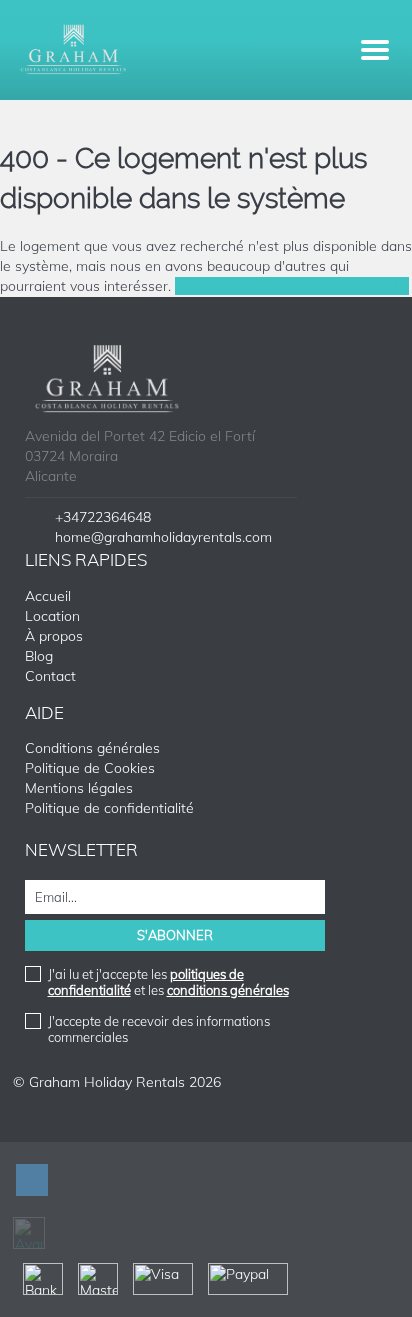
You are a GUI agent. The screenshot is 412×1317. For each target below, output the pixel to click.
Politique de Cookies (90, 768)
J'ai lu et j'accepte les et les (168, 982)
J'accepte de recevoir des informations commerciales (159, 1029)
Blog (39, 656)
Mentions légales (79, 788)
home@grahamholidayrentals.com (163, 537)
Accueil (48, 596)
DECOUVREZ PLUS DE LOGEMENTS (292, 286)
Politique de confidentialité (109, 808)
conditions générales (228, 990)
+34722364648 (103, 517)
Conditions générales (92, 748)
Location (52, 616)
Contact (50, 676)
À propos (54, 636)
